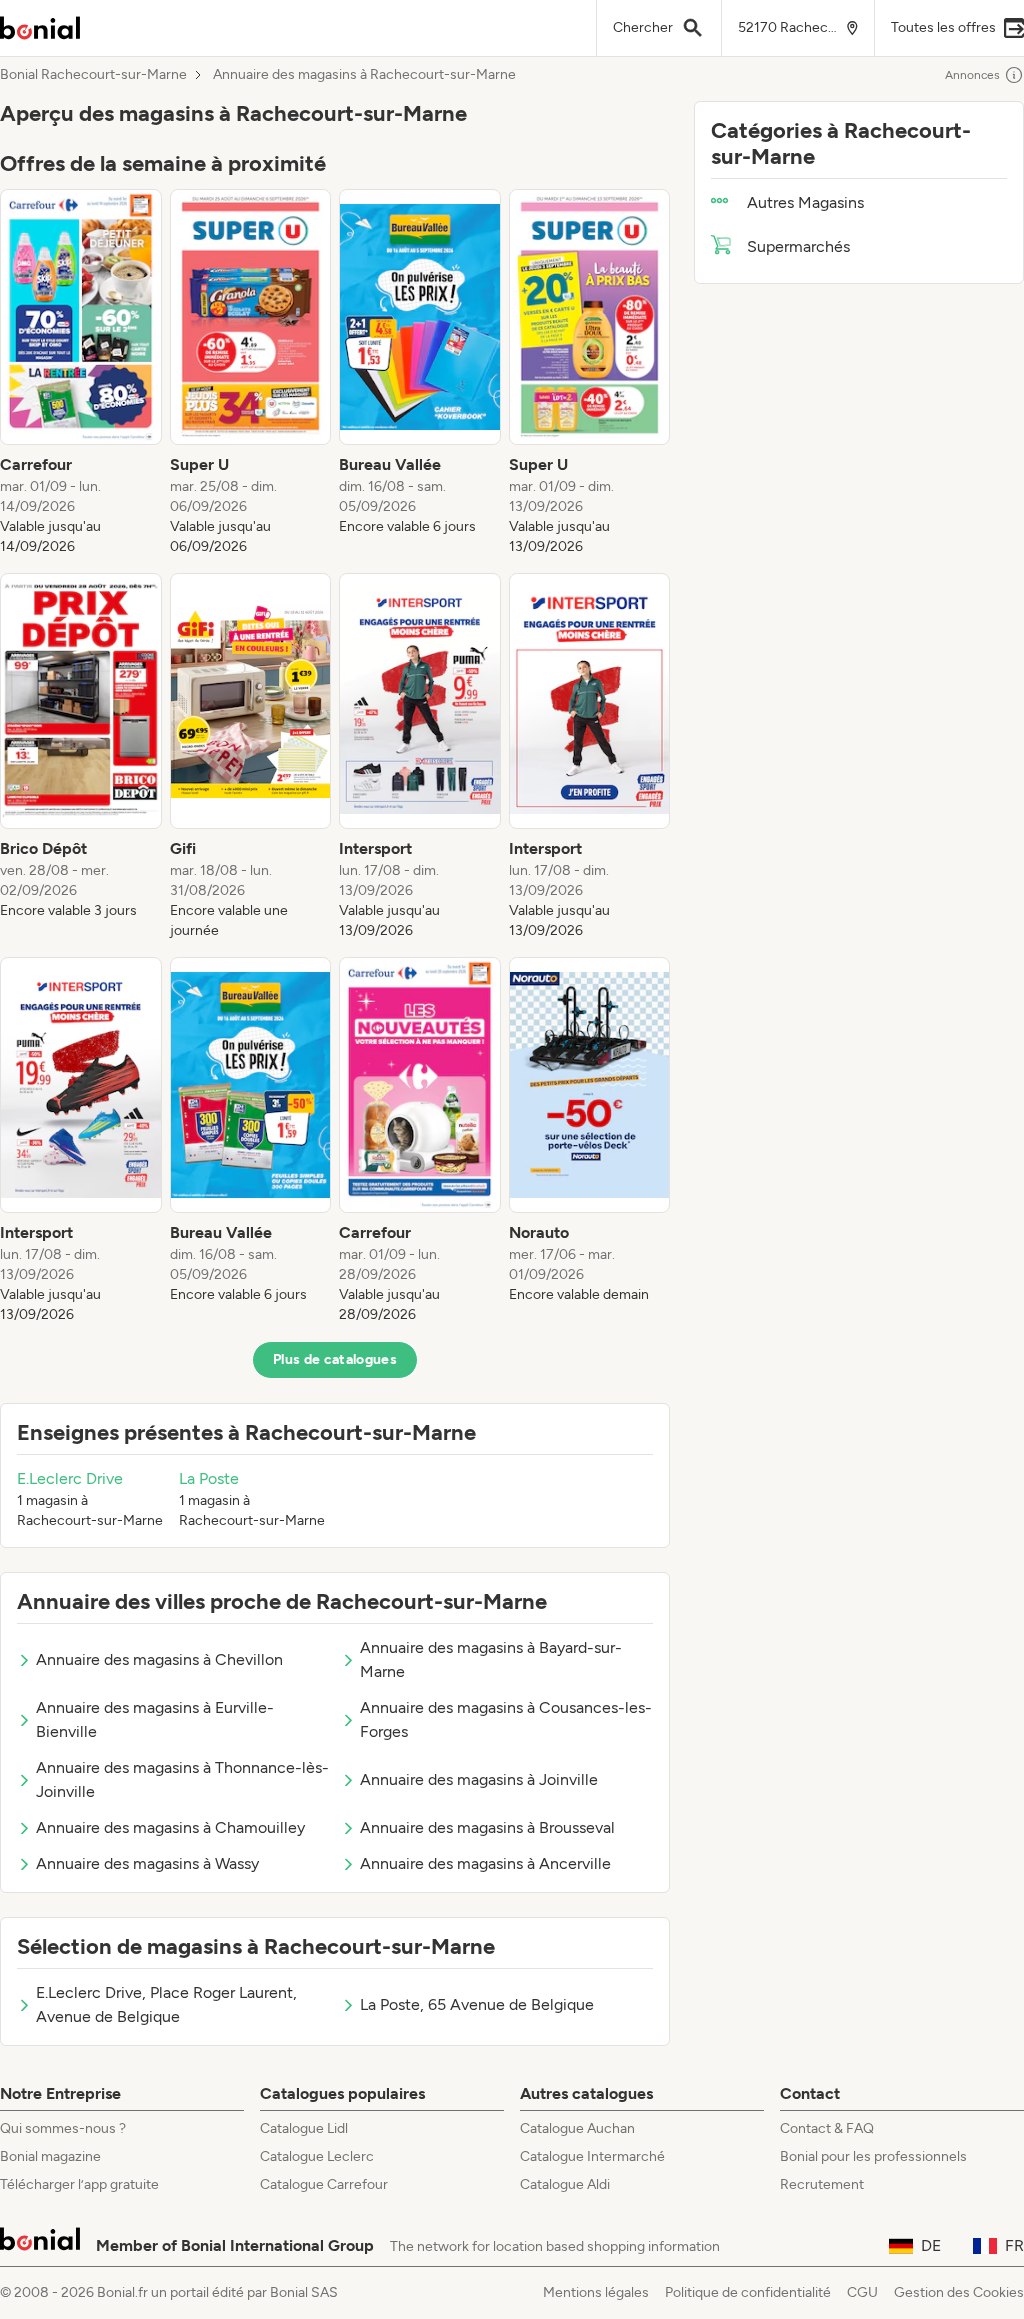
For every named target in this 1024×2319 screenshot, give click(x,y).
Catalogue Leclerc (317, 2156)
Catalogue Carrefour (324, 2184)
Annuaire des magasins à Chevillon (159, 1659)
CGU (862, 2292)
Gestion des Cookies (959, 2292)
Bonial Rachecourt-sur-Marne (93, 75)
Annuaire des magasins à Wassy (147, 1863)
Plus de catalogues (335, 1359)
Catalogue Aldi (565, 2184)
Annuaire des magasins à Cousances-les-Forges (506, 1719)
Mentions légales (596, 2292)
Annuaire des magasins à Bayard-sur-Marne (491, 1659)
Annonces (972, 75)
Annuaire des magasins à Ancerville (485, 1863)
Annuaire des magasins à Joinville (479, 1779)
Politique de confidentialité (748, 2292)
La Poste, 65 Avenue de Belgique (477, 2004)
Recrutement (822, 2184)
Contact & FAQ (827, 2128)
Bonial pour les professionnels (873, 2156)
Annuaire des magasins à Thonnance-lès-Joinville (182, 1779)
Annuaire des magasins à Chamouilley (170, 1827)
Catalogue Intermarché (592, 2156)
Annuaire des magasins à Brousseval (487, 1827)
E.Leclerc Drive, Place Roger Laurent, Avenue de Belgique (166, 2004)
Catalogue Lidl (304, 2128)
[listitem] (81, 373)
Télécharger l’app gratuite (79, 2184)
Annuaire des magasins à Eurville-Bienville (155, 1719)
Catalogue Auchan (577, 2128)
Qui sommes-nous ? (63, 2128)
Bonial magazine (50, 2156)
